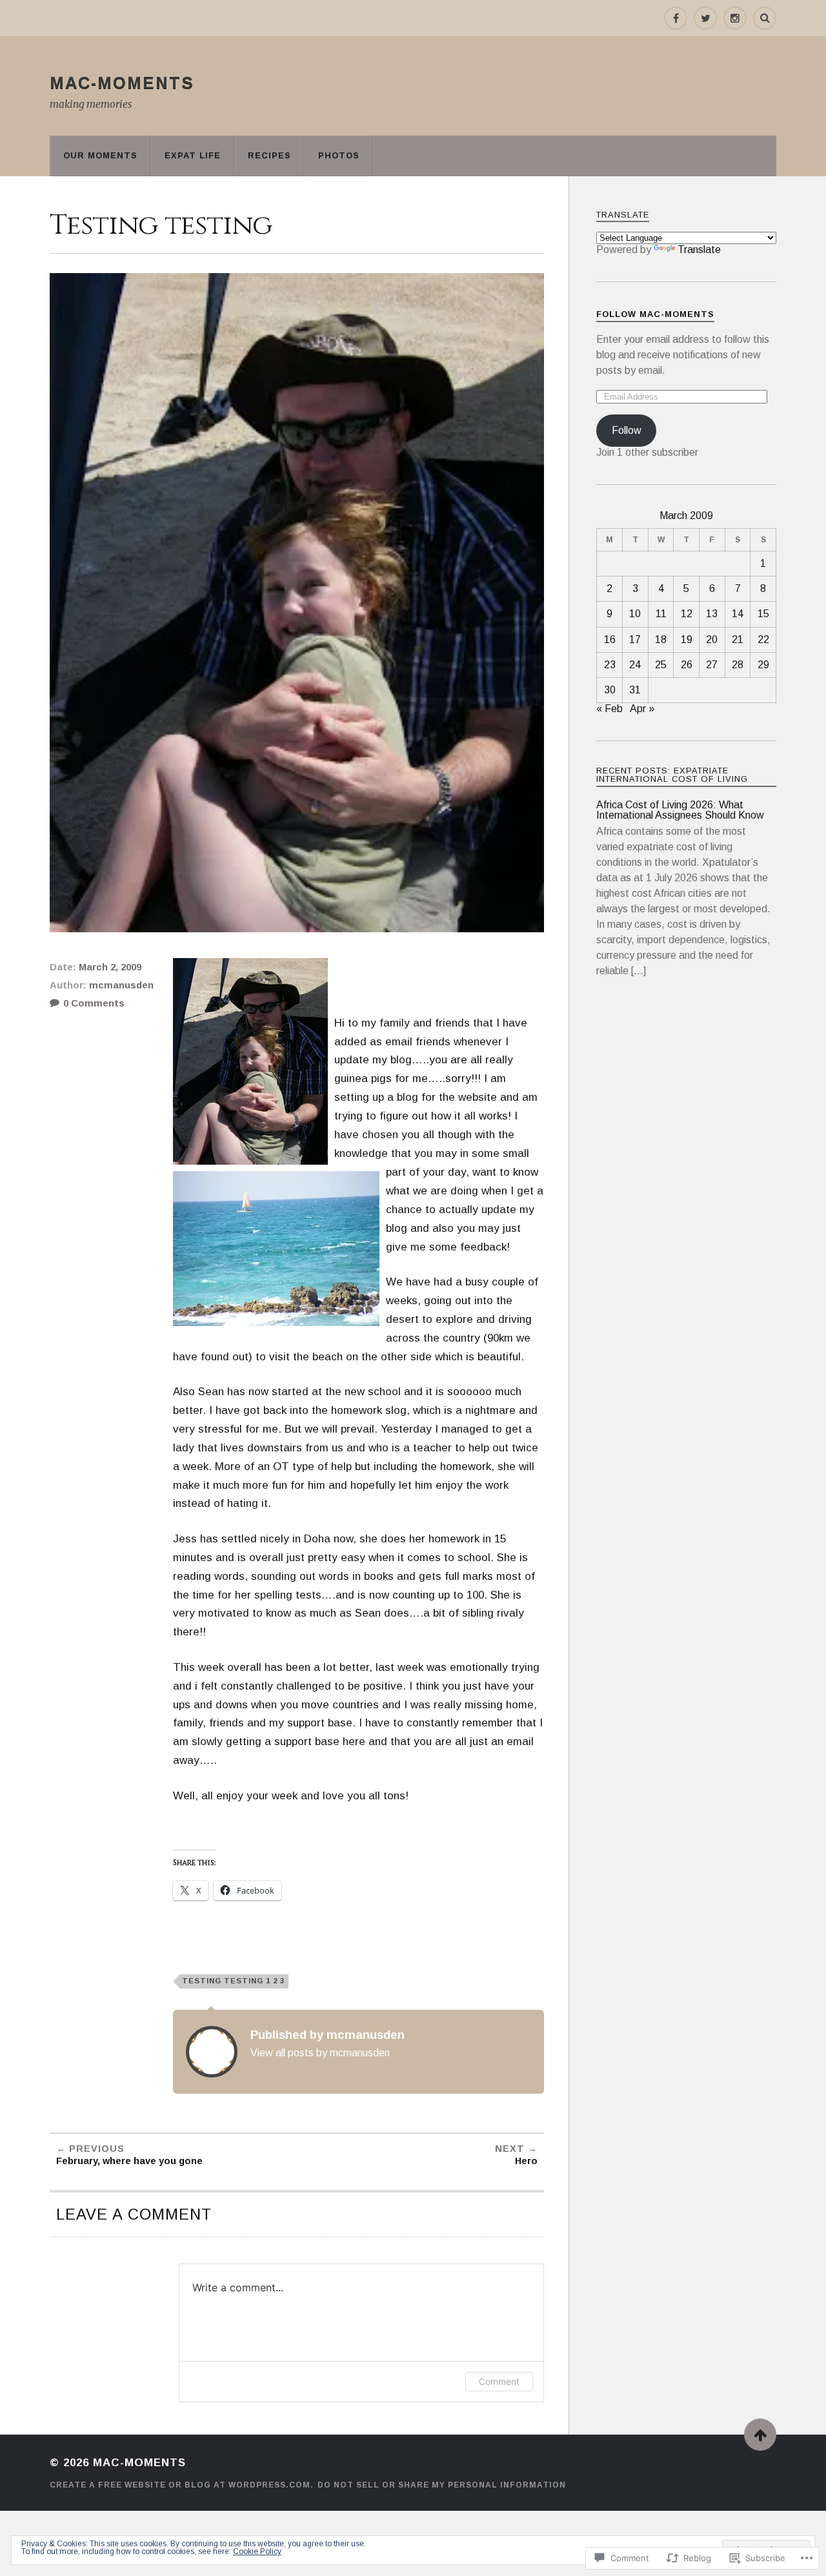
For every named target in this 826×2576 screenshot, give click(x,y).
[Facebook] (676, 18)
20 (712, 639)
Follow (627, 430)
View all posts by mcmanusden (320, 2052)
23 (610, 665)
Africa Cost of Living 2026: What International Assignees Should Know (680, 810)
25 (661, 665)
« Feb (609, 709)
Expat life (193, 155)
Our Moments (100, 155)
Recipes (269, 155)
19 (687, 639)
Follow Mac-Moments (655, 314)
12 (687, 614)
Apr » (642, 709)
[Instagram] (735, 18)
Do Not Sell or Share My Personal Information (442, 2485)
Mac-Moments (122, 83)
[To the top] (760, 2435)
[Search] (765, 18)
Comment (499, 2381)
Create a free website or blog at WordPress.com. (182, 2485)
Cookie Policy (257, 2551)
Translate (699, 250)
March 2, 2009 (110, 967)
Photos (339, 155)
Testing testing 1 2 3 (233, 1981)
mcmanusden (121, 985)
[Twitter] (705, 18)
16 (610, 639)
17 (635, 639)
